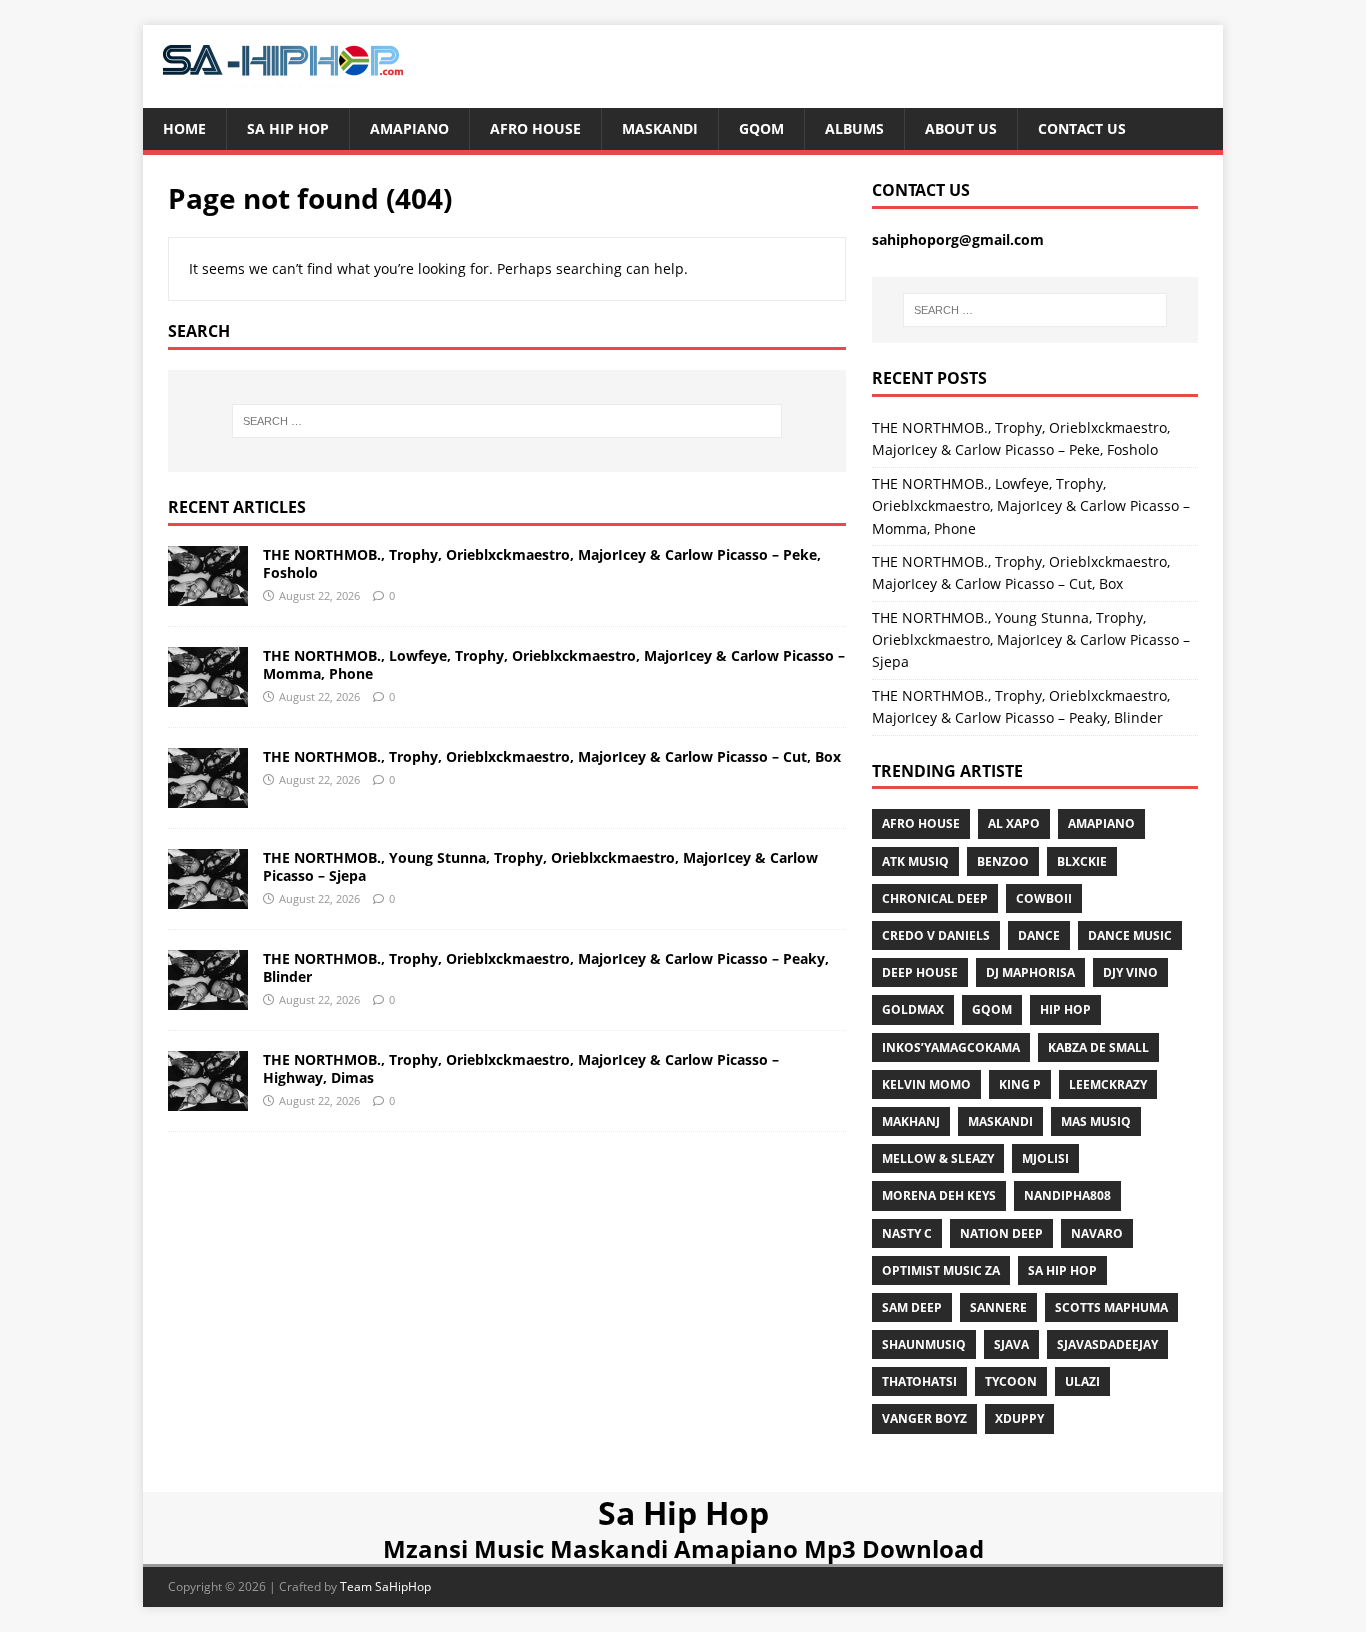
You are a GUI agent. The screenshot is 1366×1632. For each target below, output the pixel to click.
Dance (1039, 935)
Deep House (920, 972)
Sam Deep (912, 1307)
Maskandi (660, 128)
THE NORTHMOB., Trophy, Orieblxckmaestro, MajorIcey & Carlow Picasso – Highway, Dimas (521, 1068)
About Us (961, 128)
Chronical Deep (935, 898)
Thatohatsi (919, 1381)
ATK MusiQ (915, 861)
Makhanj (911, 1121)
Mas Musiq (1096, 1121)
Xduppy (1019, 1418)
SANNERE (998, 1307)
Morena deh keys (939, 1195)
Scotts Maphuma (1111, 1307)
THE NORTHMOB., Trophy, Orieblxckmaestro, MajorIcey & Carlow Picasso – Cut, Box (552, 756)
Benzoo (1003, 861)
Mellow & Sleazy (938, 1158)
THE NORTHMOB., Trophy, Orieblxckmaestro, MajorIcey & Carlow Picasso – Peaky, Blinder (546, 967)
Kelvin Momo (926, 1084)
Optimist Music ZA (941, 1270)
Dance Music (1130, 935)
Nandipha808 (1067, 1195)
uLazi (1082, 1381)
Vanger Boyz (924, 1418)
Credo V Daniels (936, 935)
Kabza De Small (1098, 1047)
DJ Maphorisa (1030, 972)
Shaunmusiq (924, 1344)
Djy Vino (1130, 972)
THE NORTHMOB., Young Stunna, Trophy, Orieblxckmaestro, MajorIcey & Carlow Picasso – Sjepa (540, 866)
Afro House (535, 128)
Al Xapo (1014, 823)
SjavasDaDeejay (1107, 1344)
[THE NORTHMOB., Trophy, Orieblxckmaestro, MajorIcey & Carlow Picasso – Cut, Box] (208, 795)
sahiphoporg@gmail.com (958, 239)
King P (1020, 1084)
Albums (854, 128)
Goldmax (913, 1009)
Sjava (1011, 1344)
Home (184, 128)
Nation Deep (1001, 1233)
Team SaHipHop (385, 1586)
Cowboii (1044, 898)
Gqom (761, 128)
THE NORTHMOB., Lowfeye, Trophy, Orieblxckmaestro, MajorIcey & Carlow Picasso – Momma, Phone (554, 664)
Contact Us (1082, 128)
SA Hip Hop (1062, 1270)
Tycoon (1011, 1381)
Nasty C (907, 1233)
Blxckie (1082, 861)
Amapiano (409, 128)
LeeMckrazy (1108, 1084)
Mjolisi (1045, 1158)
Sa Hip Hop (288, 128)
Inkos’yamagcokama (951, 1047)
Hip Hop (1065, 1009)
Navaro (1097, 1233)
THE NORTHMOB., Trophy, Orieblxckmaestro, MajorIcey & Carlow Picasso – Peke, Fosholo (542, 563)
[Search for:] (507, 421)
